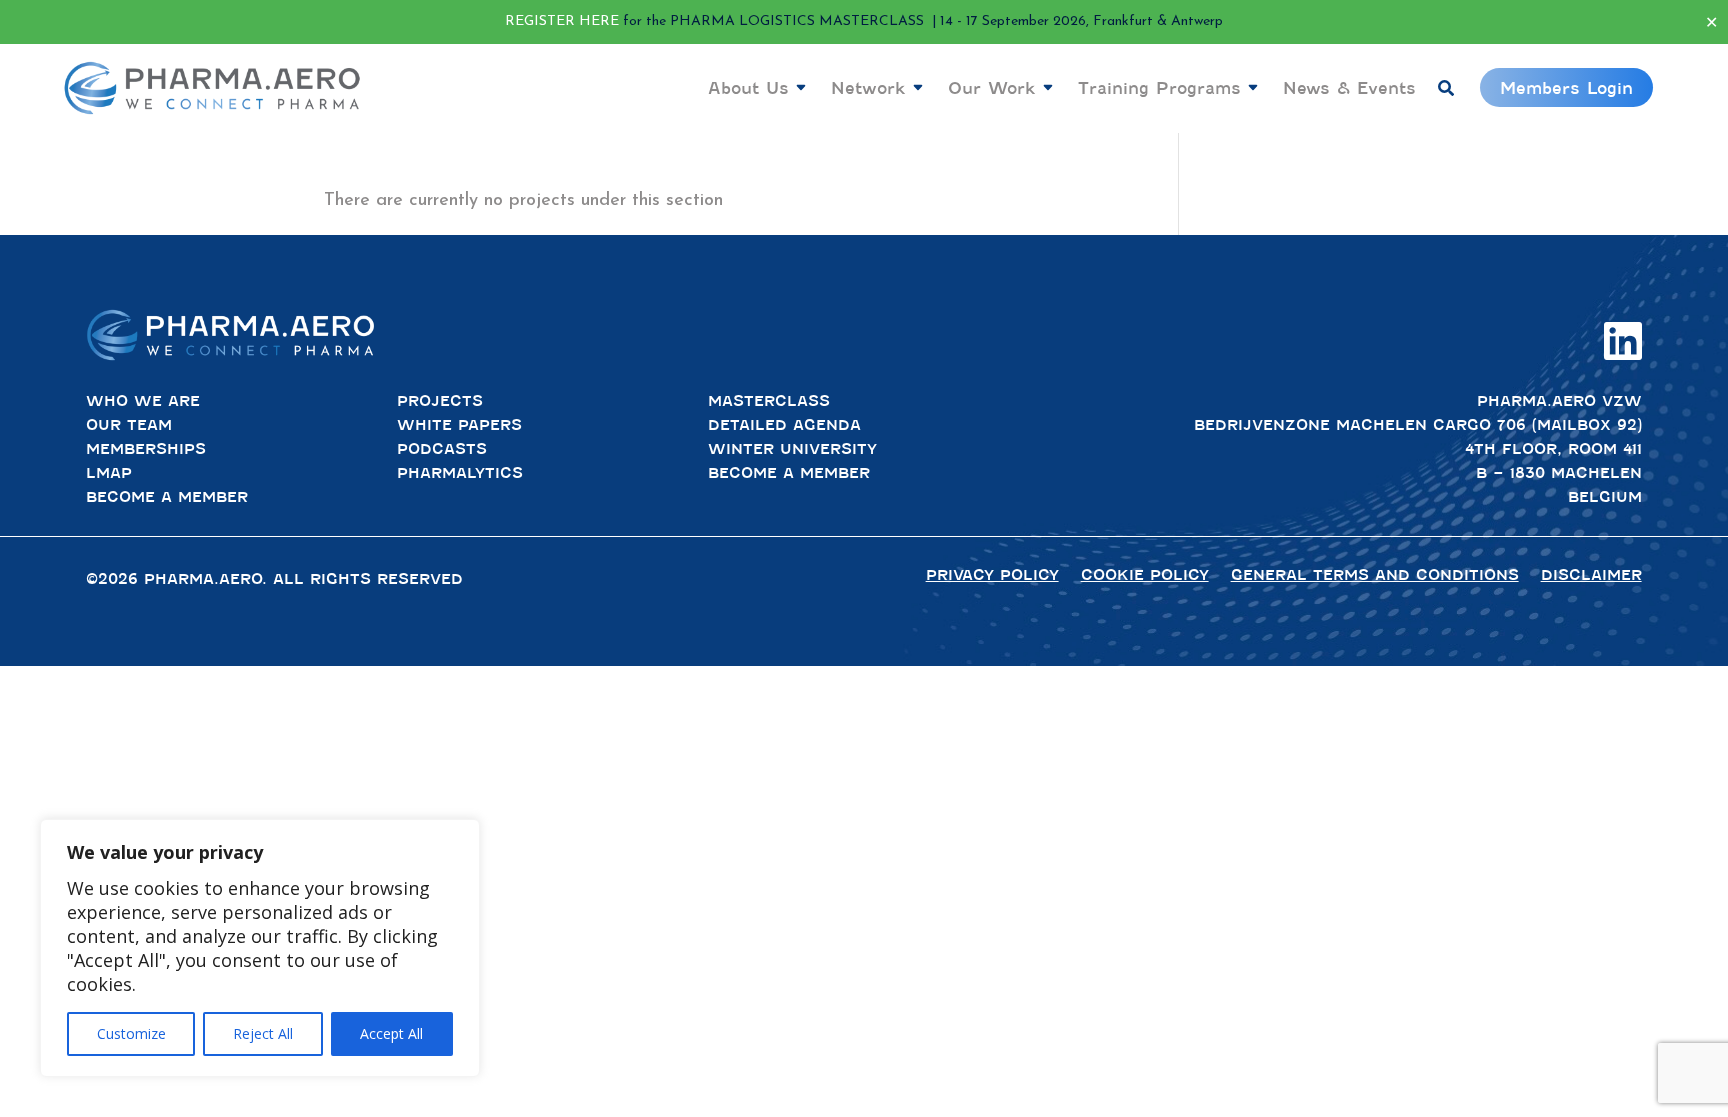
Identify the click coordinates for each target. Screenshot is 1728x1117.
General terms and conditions (1375, 575)
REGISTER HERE (562, 21)
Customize (131, 1033)
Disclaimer (1591, 575)
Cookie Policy (1145, 575)
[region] (260, 948)
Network (868, 88)
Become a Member (167, 497)
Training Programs (1159, 88)
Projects (440, 401)
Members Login (1566, 88)
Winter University (792, 449)
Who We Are (143, 401)
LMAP (109, 473)
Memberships (146, 449)
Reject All (263, 1033)
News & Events (1349, 88)
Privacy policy (992, 575)
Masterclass (769, 401)
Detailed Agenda (784, 425)
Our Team (129, 425)
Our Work (992, 88)
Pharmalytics (460, 473)
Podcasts (442, 449)
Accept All (391, 1033)
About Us (748, 88)
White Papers (459, 425)
